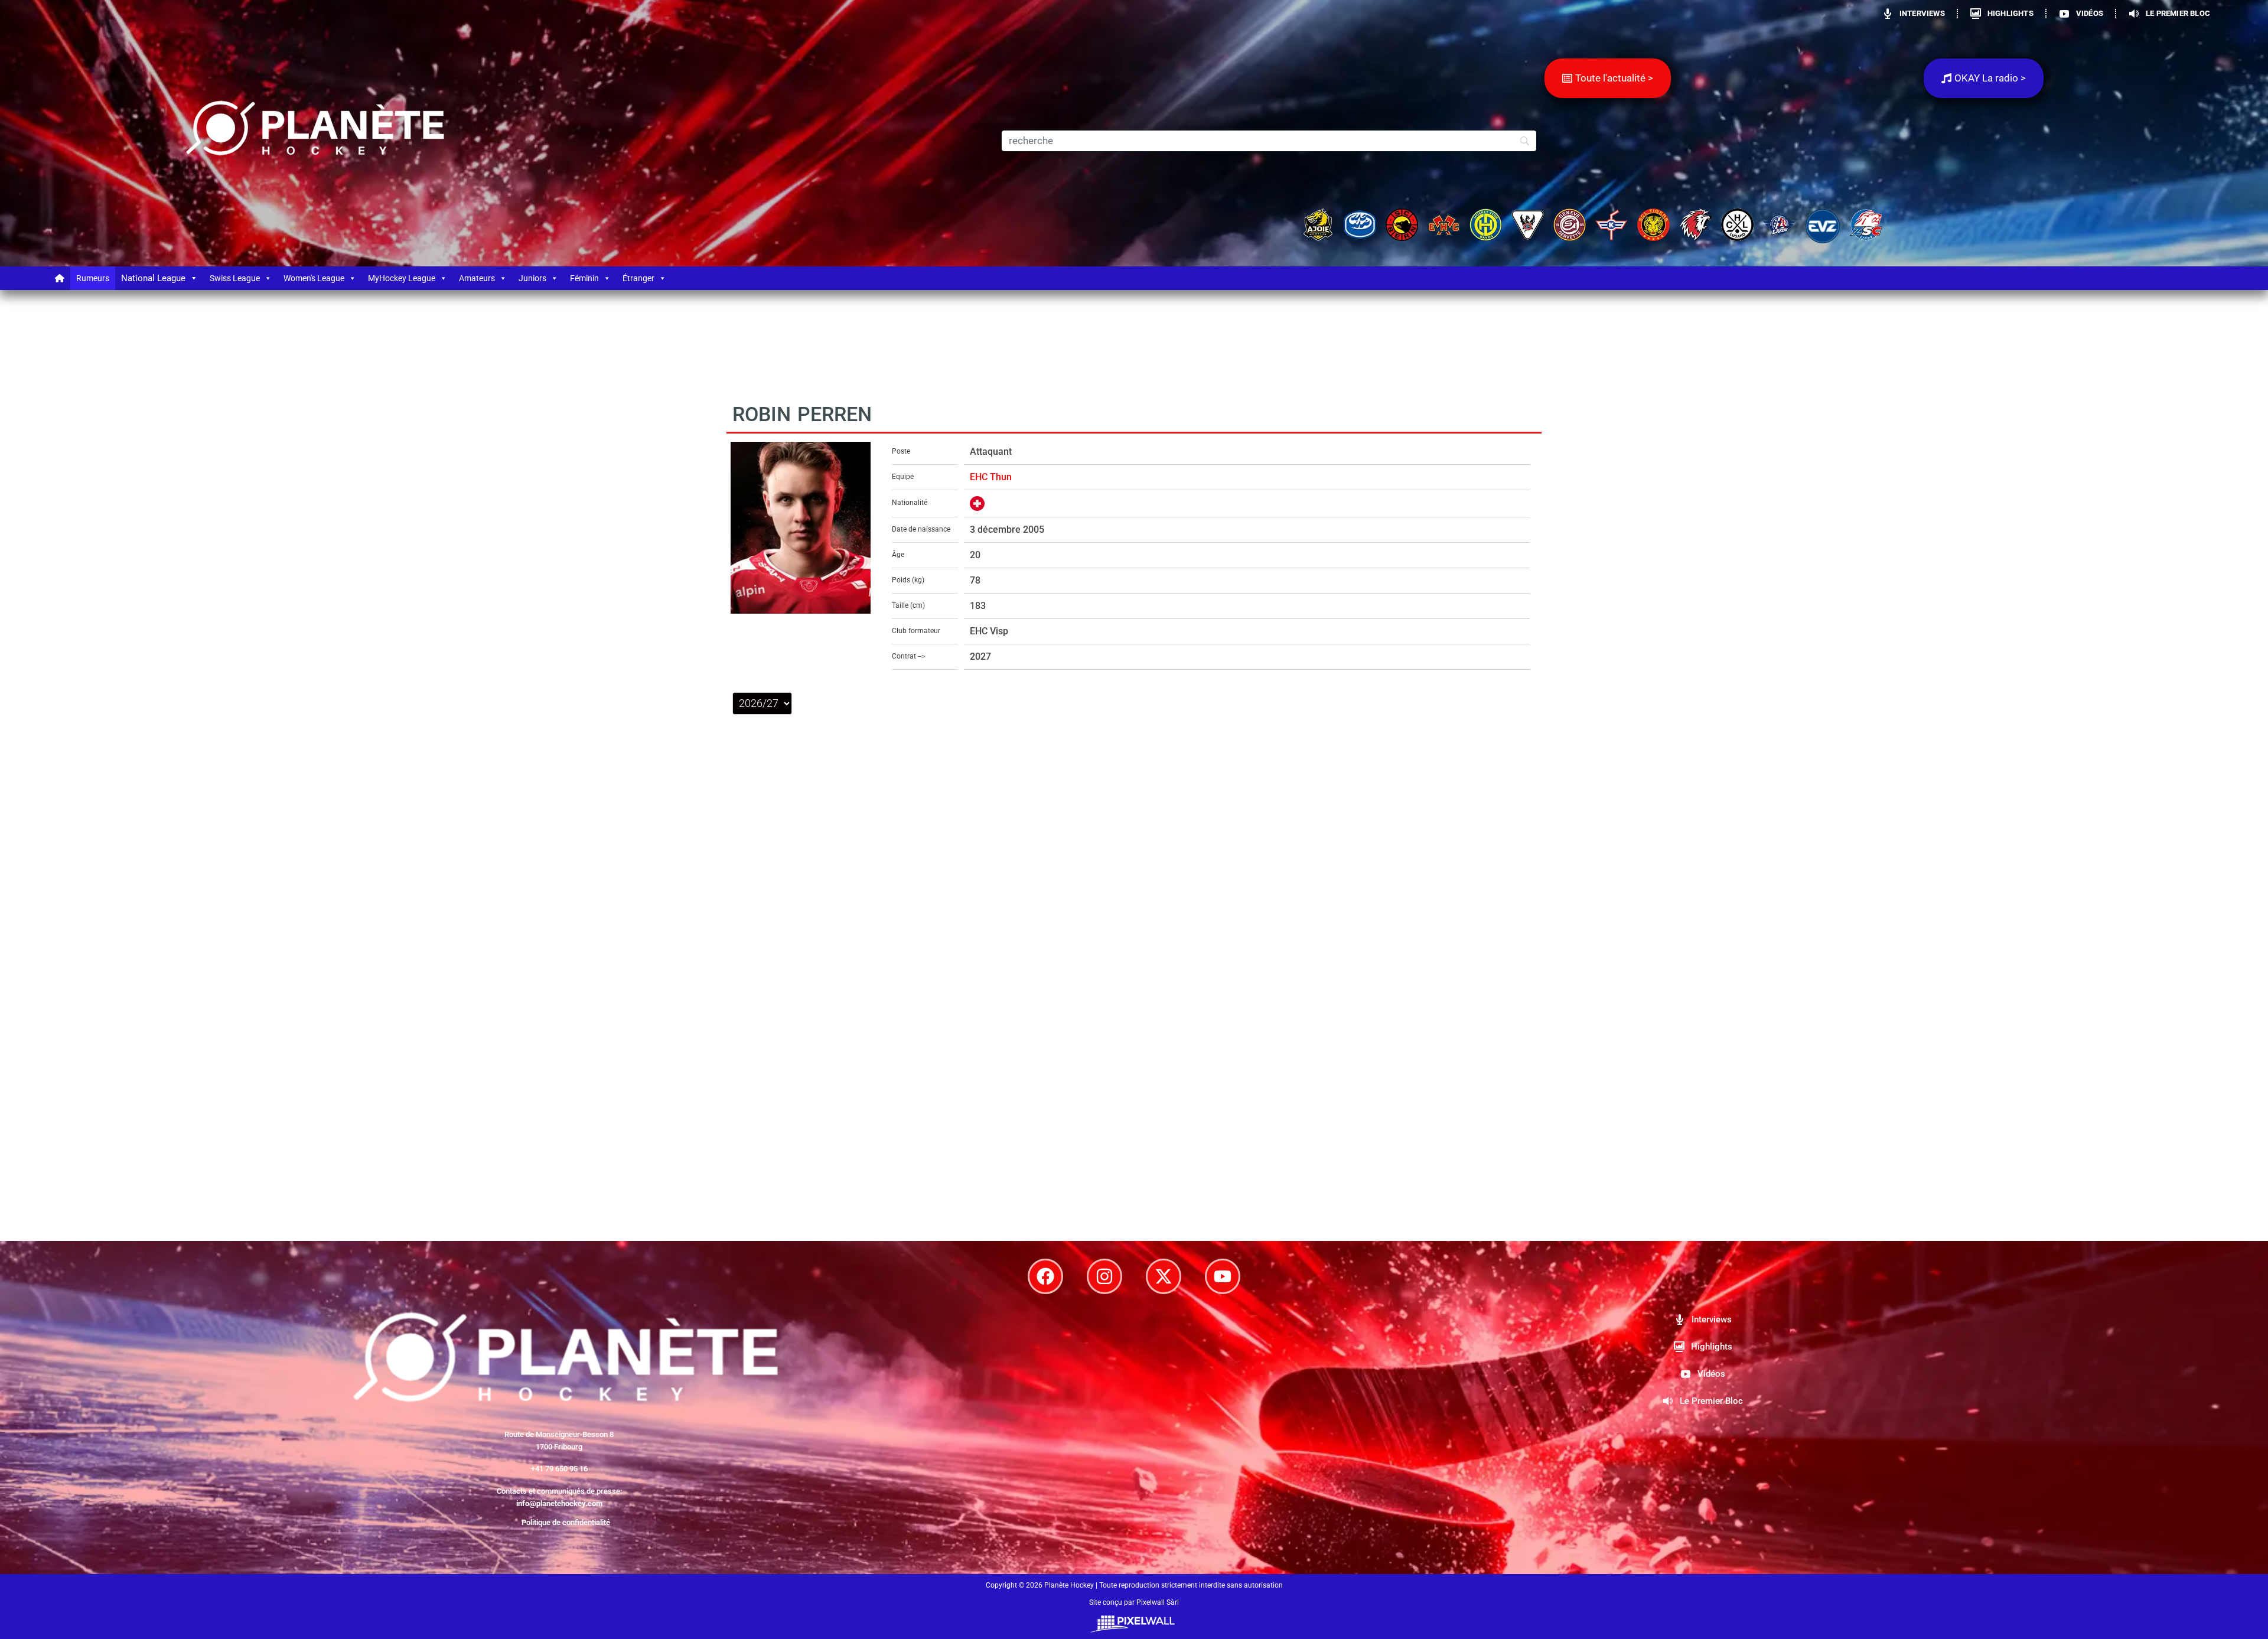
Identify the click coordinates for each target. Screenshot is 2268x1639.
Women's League (314, 278)
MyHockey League (402, 278)
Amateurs (477, 278)
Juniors (532, 278)
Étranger (638, 278)
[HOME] (60, 278)
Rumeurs (93, 278)
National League (153, 278)
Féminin (584, 278)
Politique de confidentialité (566, 1522)
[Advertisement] (1134, 1111)
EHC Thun (991, 477)
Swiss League (235, 278)
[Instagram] (1104, 1276)
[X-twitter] (1164, 1276)
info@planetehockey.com (559, 1503)
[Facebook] (1045, 1276)
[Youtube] (1223, 1276)
